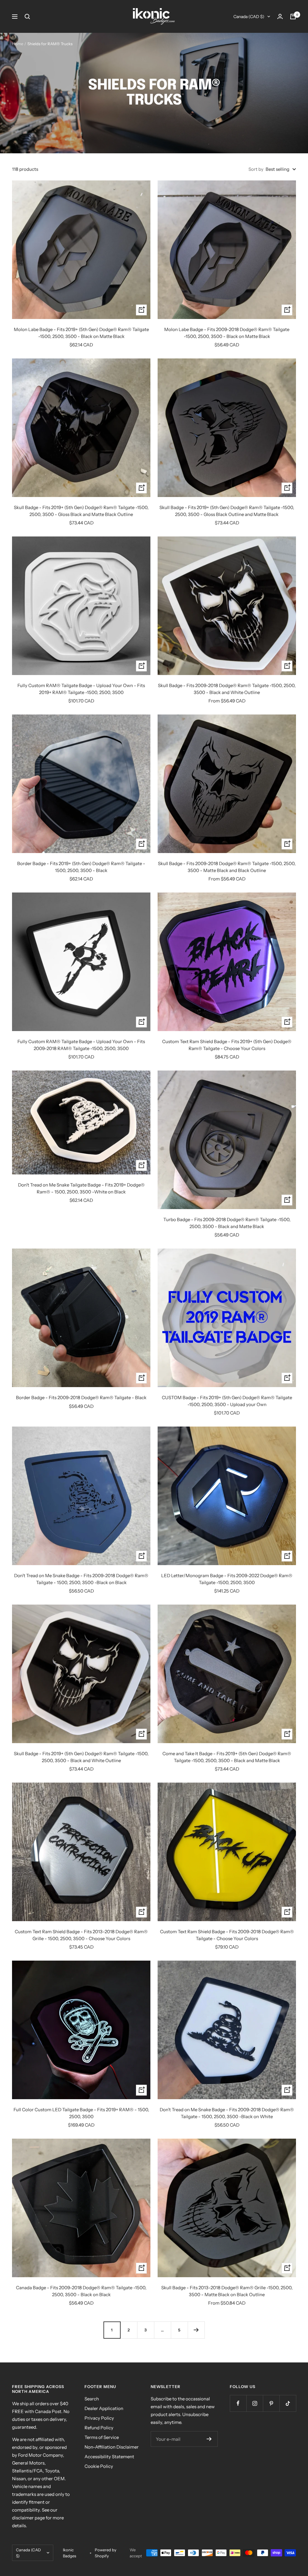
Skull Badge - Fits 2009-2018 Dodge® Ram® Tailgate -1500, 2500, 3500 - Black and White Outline (227, 689)
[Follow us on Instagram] (255, 2403)
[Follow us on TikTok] (288, 2403)
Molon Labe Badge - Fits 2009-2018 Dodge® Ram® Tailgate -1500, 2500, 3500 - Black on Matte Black (227, 333)
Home (18, 44)
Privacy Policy (99, 2418)
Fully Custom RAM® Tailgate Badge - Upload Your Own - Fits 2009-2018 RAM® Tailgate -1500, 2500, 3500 (81, 1045)
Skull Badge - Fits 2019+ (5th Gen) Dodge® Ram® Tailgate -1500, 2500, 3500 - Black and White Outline (81, 1757)
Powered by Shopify (106, 2553)
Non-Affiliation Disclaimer (112, 2447)
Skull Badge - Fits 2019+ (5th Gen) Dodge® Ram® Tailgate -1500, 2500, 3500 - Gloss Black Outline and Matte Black (227, 511)
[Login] (280, 16)
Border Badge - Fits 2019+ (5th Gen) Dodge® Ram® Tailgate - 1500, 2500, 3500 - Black (81, 867)
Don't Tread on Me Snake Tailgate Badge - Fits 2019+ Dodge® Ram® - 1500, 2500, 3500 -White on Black (81, 1188)
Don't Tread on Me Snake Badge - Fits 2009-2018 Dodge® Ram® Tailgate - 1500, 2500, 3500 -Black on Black (81, 1579)
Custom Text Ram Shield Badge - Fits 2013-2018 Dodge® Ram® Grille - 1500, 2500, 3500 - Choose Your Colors (81, 1935)
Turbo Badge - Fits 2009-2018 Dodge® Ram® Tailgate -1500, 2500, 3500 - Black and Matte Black (227, 1223)
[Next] (196, 2330)
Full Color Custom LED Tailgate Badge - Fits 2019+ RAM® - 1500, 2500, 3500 (81, 2113)
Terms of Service (102, 2437)
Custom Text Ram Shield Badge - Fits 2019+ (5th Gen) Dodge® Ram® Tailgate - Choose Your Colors (227, 1045)
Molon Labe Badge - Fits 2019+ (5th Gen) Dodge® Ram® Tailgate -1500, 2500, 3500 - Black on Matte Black (81, 333)
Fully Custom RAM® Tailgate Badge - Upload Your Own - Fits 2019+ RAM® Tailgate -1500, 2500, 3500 (81, 689)
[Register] (209, 2439)
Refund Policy (99, 2428)
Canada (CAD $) (249, 17)
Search (92, 2399)
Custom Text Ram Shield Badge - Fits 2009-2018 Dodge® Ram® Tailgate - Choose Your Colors (227, 1935)
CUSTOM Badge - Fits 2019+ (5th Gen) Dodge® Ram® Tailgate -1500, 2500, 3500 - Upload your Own (227, 1401)
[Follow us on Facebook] (238, 2403)
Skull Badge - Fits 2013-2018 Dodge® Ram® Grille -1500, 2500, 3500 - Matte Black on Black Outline (227, 2291)
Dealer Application (104, 2408)
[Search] (27, 17)
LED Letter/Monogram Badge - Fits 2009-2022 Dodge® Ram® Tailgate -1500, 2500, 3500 (227, 1579)
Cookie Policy (99, 2466)
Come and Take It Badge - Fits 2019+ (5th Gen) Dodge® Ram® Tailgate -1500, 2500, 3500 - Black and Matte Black (227, 1757)
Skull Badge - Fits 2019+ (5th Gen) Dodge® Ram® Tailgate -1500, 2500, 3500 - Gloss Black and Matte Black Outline (81, 511)
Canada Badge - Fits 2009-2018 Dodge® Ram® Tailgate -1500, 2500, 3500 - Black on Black (81, 2291)
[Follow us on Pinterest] (271, 2403)
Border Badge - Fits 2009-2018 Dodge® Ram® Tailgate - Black (81, 1397)
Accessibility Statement (109, 2457)
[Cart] (293, 17)
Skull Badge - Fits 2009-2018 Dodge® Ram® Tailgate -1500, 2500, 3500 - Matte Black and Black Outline (227, 867)
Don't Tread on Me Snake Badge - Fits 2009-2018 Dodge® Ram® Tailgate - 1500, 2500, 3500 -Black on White (227, 2113)
